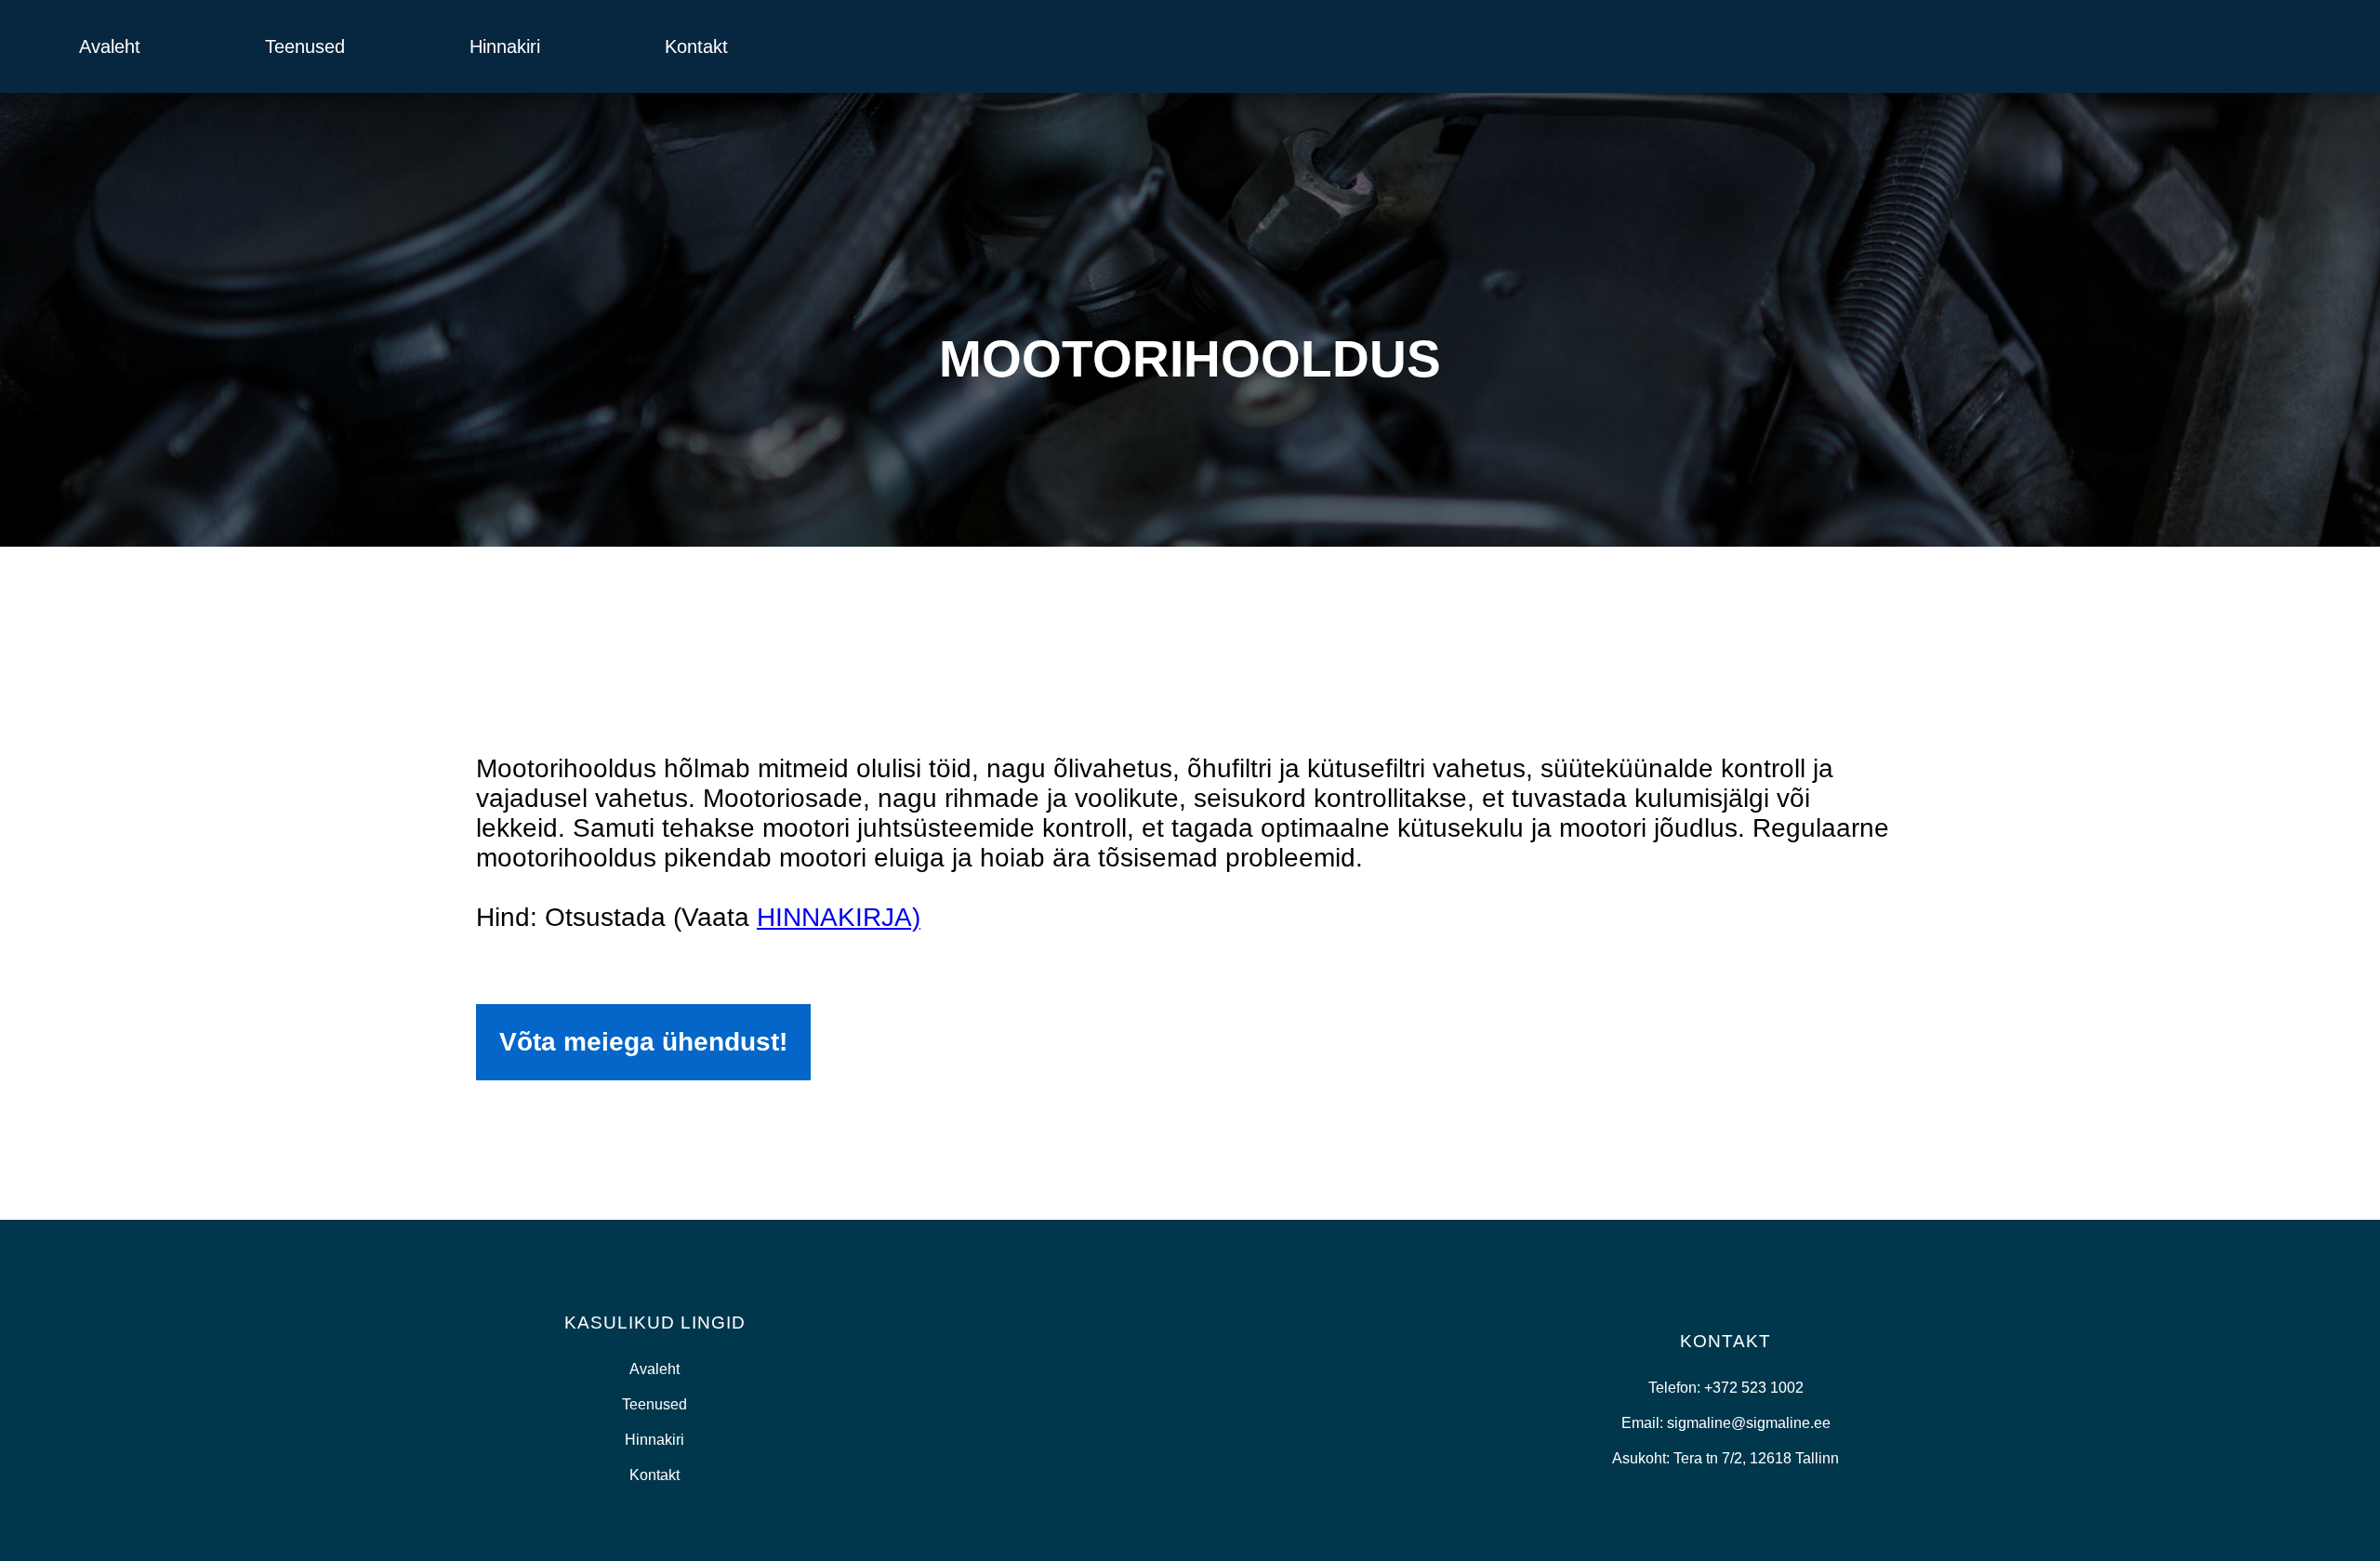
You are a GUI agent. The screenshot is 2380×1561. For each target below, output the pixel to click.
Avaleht (110, 46)
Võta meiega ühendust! (643, 1042)
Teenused (305, 46)
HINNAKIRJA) (839, 917)
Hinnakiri (505, 46)
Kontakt (696, 46)
